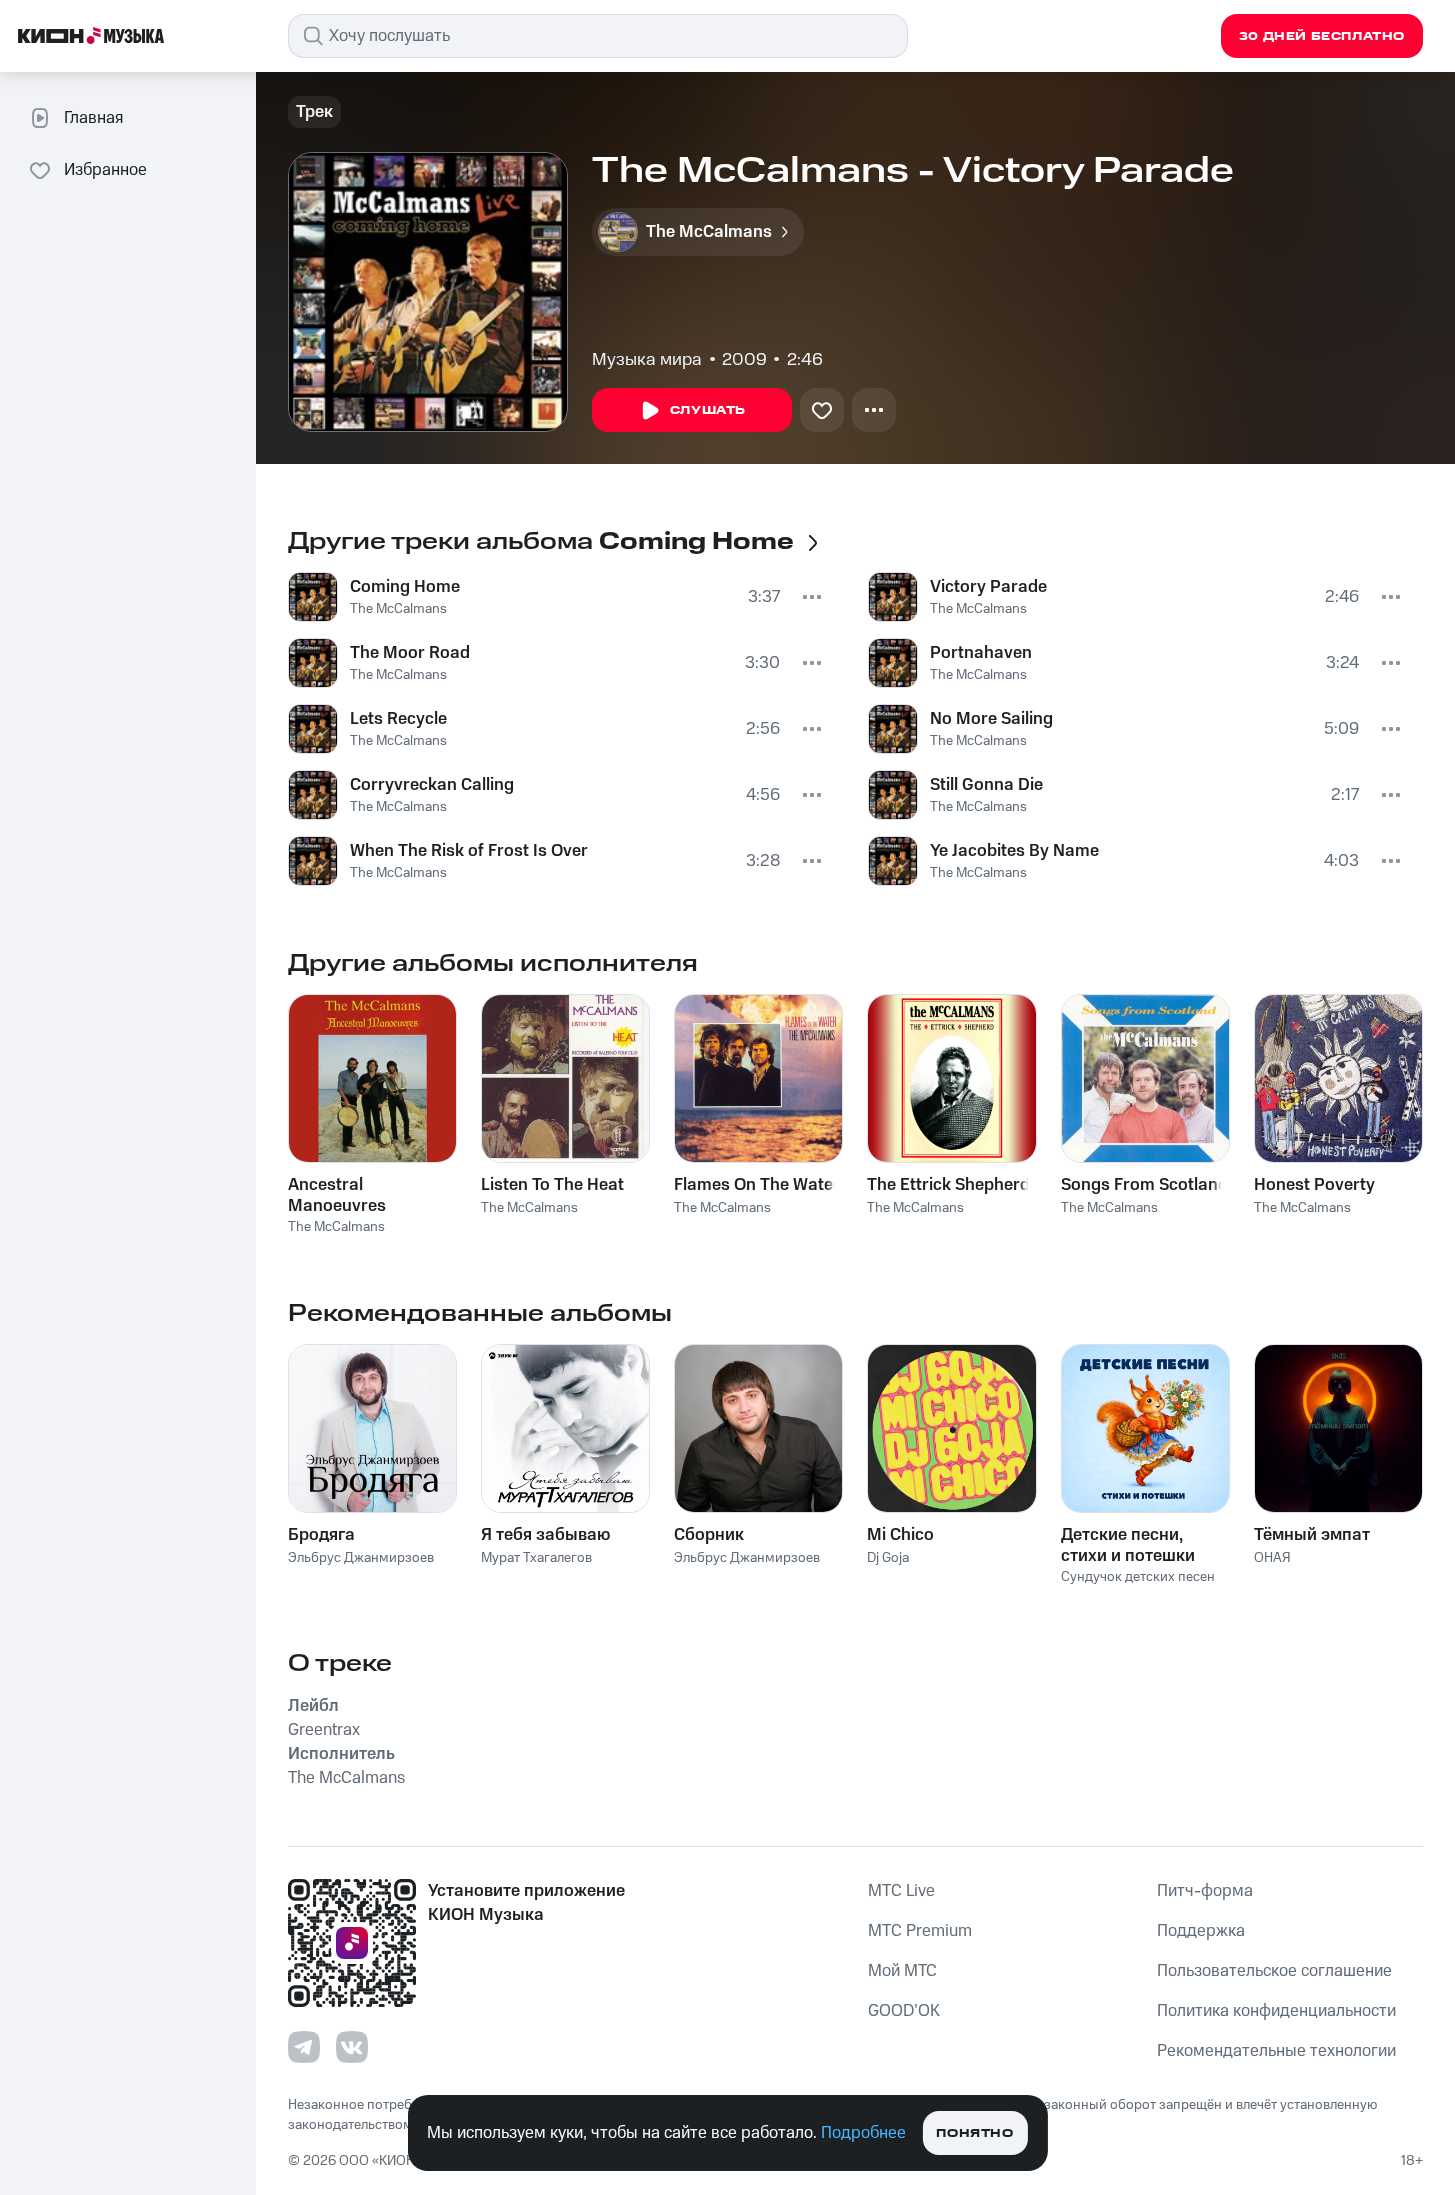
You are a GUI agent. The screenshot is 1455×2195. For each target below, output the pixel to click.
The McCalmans (398, 609)
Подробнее (863, 2133)
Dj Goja (888, 1558)
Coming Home (405, 587)
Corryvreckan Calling (432, 785)
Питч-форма (1205, 1891)
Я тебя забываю (545, 1535)
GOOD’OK (904, 2011)
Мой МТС (902, 1971)
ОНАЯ (1272, 1558)
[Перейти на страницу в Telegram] (304, 2047)
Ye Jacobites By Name (1014, 851)
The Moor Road (410, 653)
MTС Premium (920, 1931)
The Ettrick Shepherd (948, 1185)
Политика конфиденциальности (1276, 2011)
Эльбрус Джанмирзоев (361, 1558)
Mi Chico (900, 1535)
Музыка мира (647, 360)
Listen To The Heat (552, 1185)
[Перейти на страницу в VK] (352, 2047)
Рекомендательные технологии (1276, 2051)
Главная (93, 118)
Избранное (105, 170)
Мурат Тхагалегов (536, 1558)
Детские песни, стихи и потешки (1128, 1545)
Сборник (709, 1535)
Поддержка (1201, 1931)
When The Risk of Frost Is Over (469, 851)
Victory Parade (988, 587)
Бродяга (321, 1535)
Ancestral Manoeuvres (337, 1195)
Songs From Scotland (1144, 1185)
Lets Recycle (398, 719)
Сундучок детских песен (1138, 1577)
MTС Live (901, 1891)
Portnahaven (981, 653)
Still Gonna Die (986, 785)
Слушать (708, 410)
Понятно (974, 2133)
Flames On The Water (757, 1185)
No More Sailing (991, 719)
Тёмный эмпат (1312, 1535)
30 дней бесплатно (1322, 36)
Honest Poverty (1314, 1185)
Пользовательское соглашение (1274, 1971)
